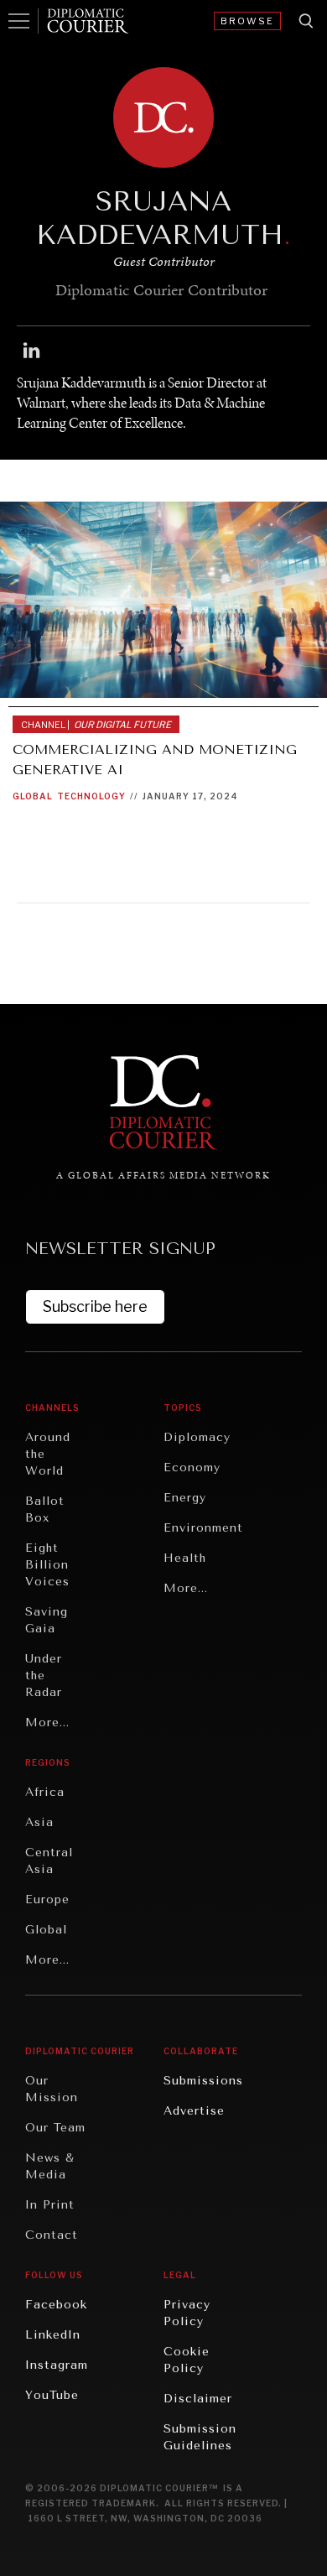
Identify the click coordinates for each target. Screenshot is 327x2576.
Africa (45, 1792)
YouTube (52, 2395)
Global (33, 796)
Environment (203, 1528)
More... (47, 1723)
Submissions (203, 2081)
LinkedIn (53, 2335)
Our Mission (52, 2089)
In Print (50, 2205)
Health (185, 1558)
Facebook (56, 2305)
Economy (192, 1468)
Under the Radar (44, 1676)
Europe (47, 1899)
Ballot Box (45, 1509)
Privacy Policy (187, 2313)
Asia (39, 1822)
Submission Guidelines (200, 2437)
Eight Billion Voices (47, 1565)
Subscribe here (95, 1306)
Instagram (57, 2365)
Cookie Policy (187, 2360)
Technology (91, 796)
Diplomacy (197, 1437)
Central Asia (49, 1861)
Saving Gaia (47, 1620)
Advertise (194, 2111)
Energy (185, 1498)
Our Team (55, 2128)
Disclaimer (198, 2399)
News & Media (50, 2166)
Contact (52, 2235)
